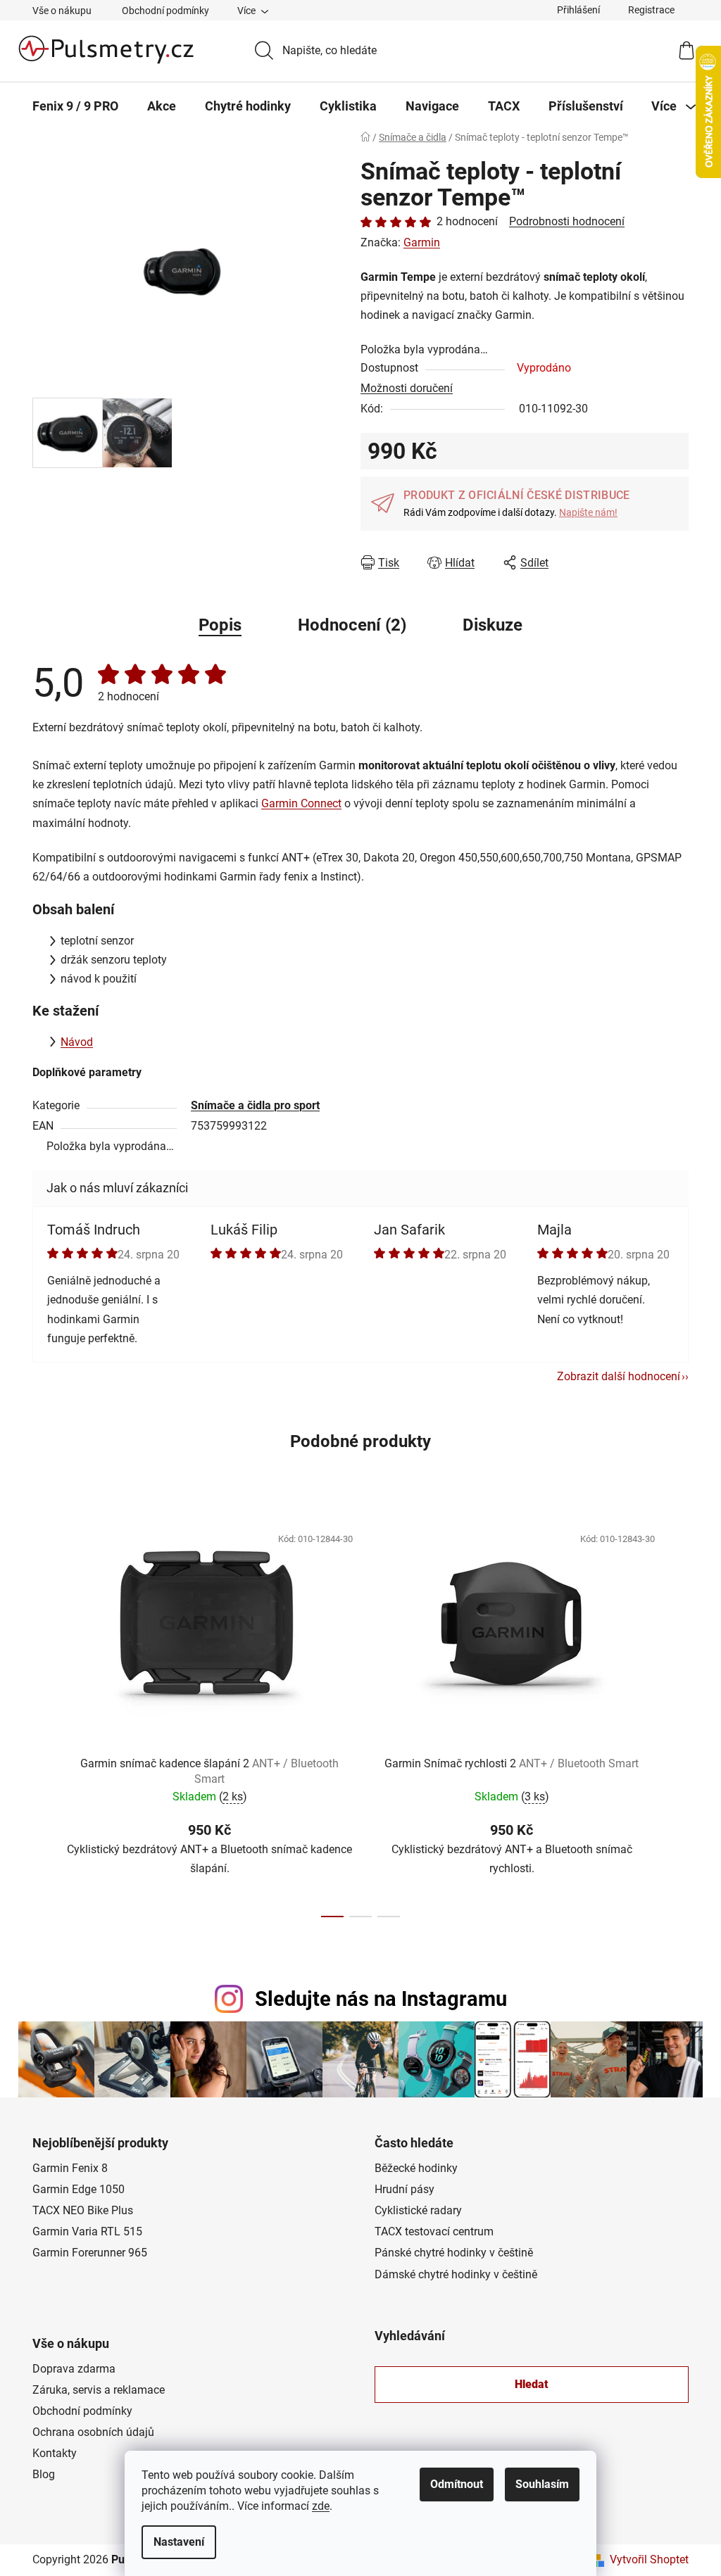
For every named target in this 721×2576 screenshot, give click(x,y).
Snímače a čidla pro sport (255, 1105)
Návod (77, 1042)
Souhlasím (542, 2484)
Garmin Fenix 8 (70, 2168)
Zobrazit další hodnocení (619, 1376)
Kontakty (55, 2453)
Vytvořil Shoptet (649, 2559)
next (677, 1717)
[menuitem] (75, 106)
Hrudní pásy (405, 2189)
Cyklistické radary (418, 2210)
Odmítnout (457, 2484)
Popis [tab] (220, 625)
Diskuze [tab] (493, 625)
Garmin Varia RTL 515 (87, 2231)
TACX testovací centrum (434, 2231)
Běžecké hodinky (416, 2168)
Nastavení (179, 2542)
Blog (44, 2474)
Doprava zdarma (74, 2369)
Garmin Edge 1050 (79, 2189)
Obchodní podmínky (165, 11)
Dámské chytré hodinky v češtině (456, 2274)
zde (321, 2506)
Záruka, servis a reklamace (99, 2390)
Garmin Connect (301, 803)
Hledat (532, 2384)
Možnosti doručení (407, 388)
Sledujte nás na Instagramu (381, 1999)
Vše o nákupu (62, 11)
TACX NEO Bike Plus (83, 2210)
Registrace (651, 10)
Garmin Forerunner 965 (90, 2253)
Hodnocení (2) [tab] (352, 625)
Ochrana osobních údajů (93, 2432)
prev (44, 1717)
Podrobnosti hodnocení (567, 221)
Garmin (422, 242)
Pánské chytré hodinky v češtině (454, 2253)
